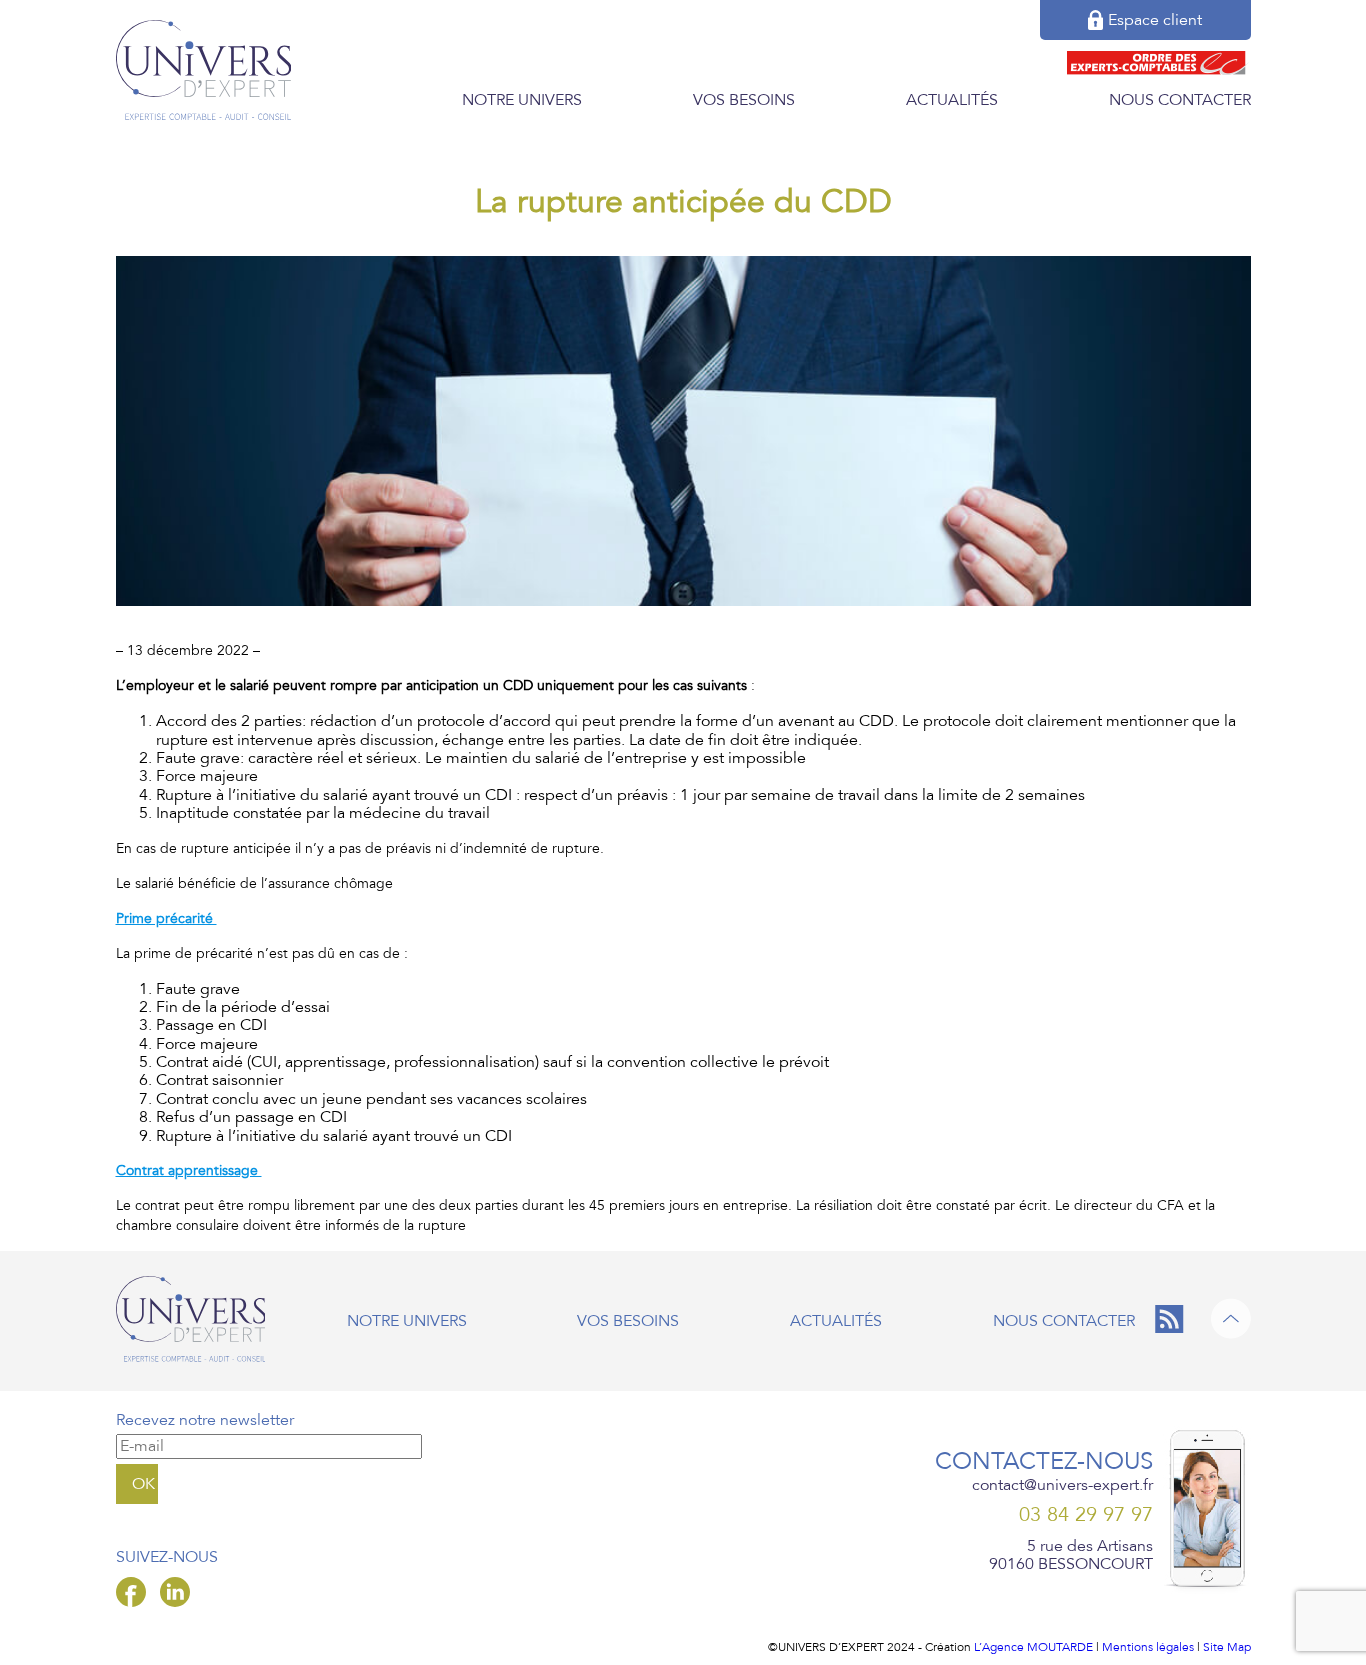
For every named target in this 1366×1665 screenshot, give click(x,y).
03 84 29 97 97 (1086, 1515)
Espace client (1155, 20)
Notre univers (522, 100)
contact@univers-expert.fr (1062, 1485)
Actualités (952, 100)
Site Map (1227, 1647)
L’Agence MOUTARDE (1033, 1647)
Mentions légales (1148, 1647)
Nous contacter (1180, 100)
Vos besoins (744, 100)
